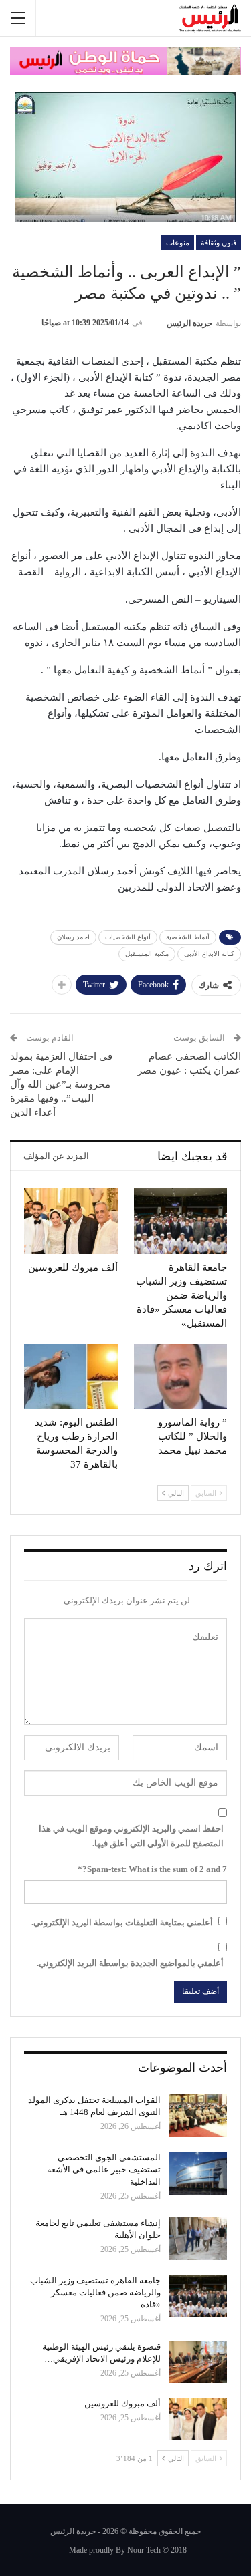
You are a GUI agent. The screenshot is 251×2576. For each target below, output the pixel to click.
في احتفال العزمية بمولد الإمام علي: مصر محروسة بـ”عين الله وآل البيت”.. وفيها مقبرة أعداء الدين (61, 1084)
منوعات (178, 243)
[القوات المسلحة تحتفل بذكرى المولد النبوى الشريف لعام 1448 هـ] (198, 2116)
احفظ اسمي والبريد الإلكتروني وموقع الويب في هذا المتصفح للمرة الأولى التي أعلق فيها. (131, 1836)
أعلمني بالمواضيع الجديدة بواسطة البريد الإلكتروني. (130, 1963)
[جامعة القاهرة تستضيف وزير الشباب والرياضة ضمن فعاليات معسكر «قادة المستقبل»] (181, 1221)
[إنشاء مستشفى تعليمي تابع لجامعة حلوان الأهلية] (198, 2239)
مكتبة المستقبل (147, 954)
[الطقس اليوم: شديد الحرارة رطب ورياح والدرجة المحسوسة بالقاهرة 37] (71, 1377)
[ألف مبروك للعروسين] (71, 1221)
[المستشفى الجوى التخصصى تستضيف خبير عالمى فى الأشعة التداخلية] (198, 2173)
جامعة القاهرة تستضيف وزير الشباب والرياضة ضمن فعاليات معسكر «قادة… (95, 2292)
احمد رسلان (73, 937)
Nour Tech (144, 2550)
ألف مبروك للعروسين (122, 2403)
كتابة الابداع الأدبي (209, 954)
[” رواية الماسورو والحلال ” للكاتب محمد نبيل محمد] (181, 1377)
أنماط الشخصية (188, 937)
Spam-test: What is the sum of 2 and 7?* (152, 1869)
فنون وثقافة (219, 243)
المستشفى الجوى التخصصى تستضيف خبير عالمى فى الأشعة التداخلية (104, 2169)
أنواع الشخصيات (128, 937)
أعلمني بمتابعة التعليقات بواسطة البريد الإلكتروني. (122, 1922)
